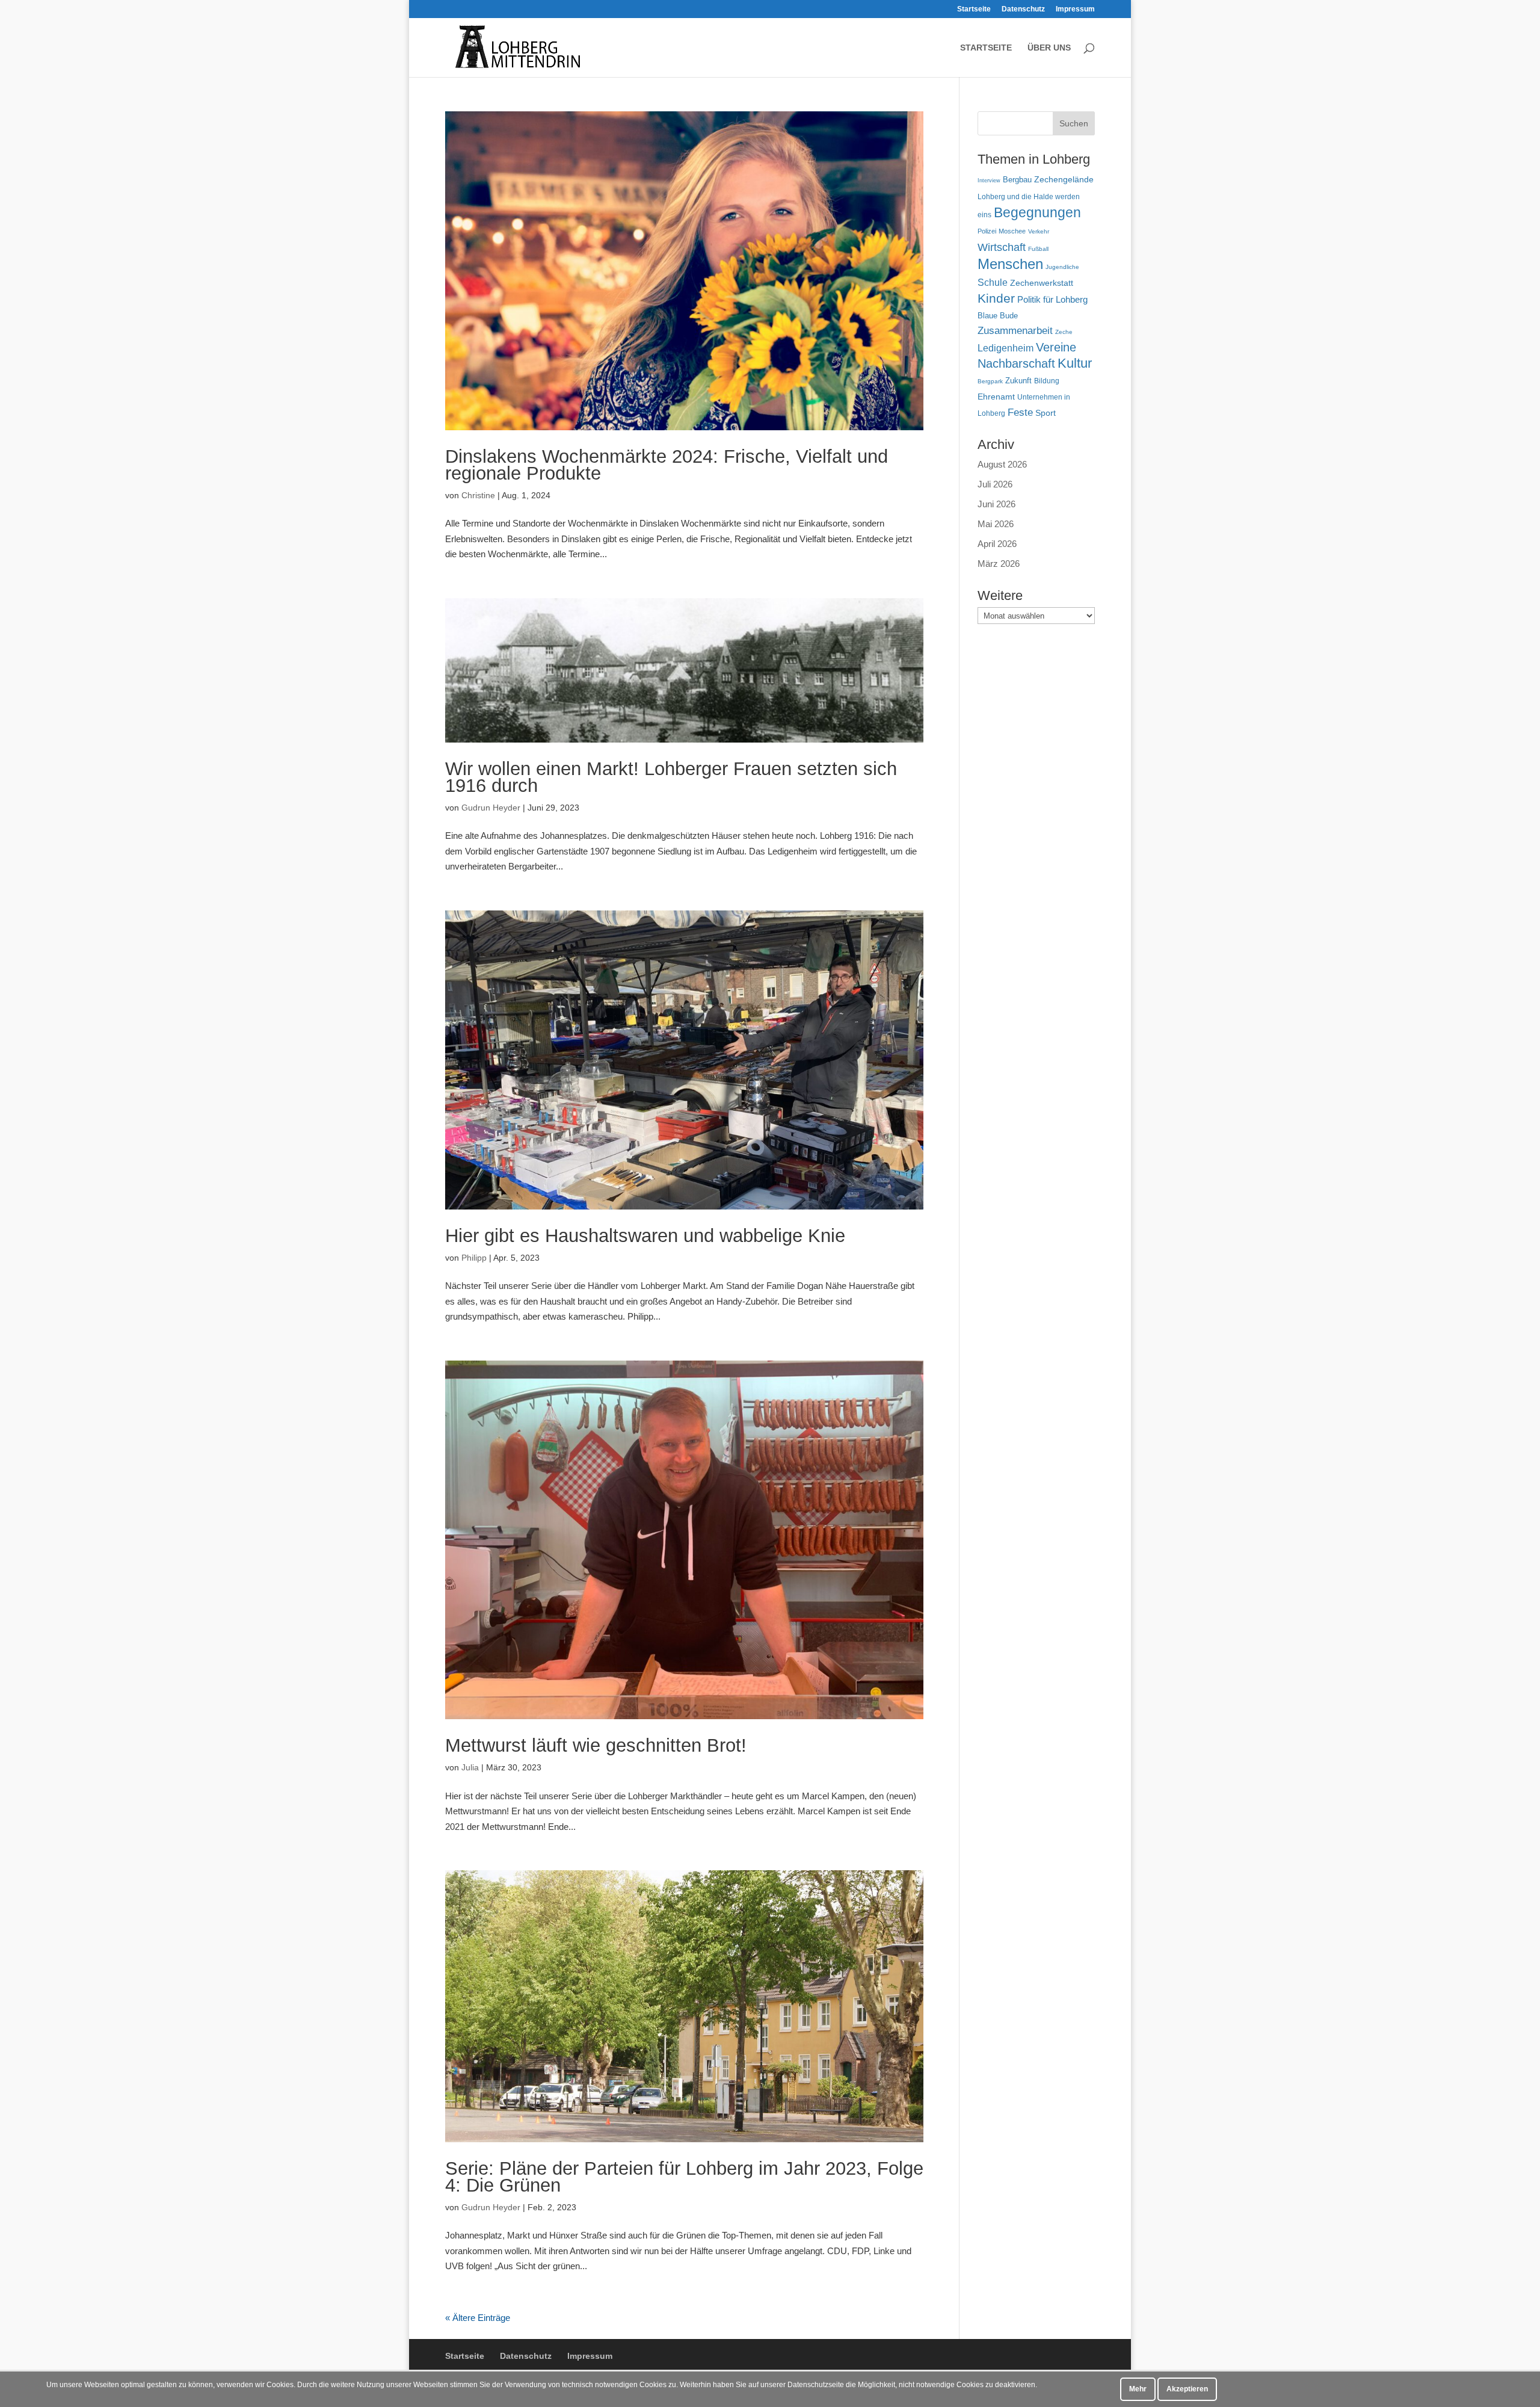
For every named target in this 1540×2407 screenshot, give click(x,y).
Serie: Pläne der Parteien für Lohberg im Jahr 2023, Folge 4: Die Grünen (684, 2177)
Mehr (1138, 2389)
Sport (1046, 413)
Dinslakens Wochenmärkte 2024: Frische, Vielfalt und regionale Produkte (667, 465)
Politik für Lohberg (1052, 299)
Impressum (1075, 9)
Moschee (1012, 231)
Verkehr (1039, 231)
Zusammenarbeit (1015, 330)
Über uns (1049, 48)
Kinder (996, 298)
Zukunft (1018, 381)
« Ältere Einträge (478, 2318)
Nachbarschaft (1016, 363)
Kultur (1075, 363)
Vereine (1056, 347)
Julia (470, 1767)
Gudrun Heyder (491, 808)
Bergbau (1017, 180)
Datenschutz (1023, 9)
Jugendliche (1062, 267)
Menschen (1010, 264)
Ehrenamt (996, 397)
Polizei (987, 231)
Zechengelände (1064, 180)
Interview (989, 181)
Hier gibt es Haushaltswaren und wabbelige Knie (645, 1236)
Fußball (1038, 249)
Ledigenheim (1006, 348)
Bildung (1047, 381)
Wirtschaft (1002, 247)
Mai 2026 (996, 524)
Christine (478, 495)
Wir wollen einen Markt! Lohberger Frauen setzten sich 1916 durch (671, 777)
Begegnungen (1037, 212)
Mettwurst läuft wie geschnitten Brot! (596, 1745)
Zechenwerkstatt (1042, 283)
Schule (993, 283)
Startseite (974, 9)
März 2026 (999, 564)
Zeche (1064, 332)
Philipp (474, 1258)
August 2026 (1002, 464)
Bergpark (990, 381)
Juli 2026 (995, 484)
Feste (1020, 412)
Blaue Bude (998, 316)
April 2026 (997, 544)
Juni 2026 (996, 504)
